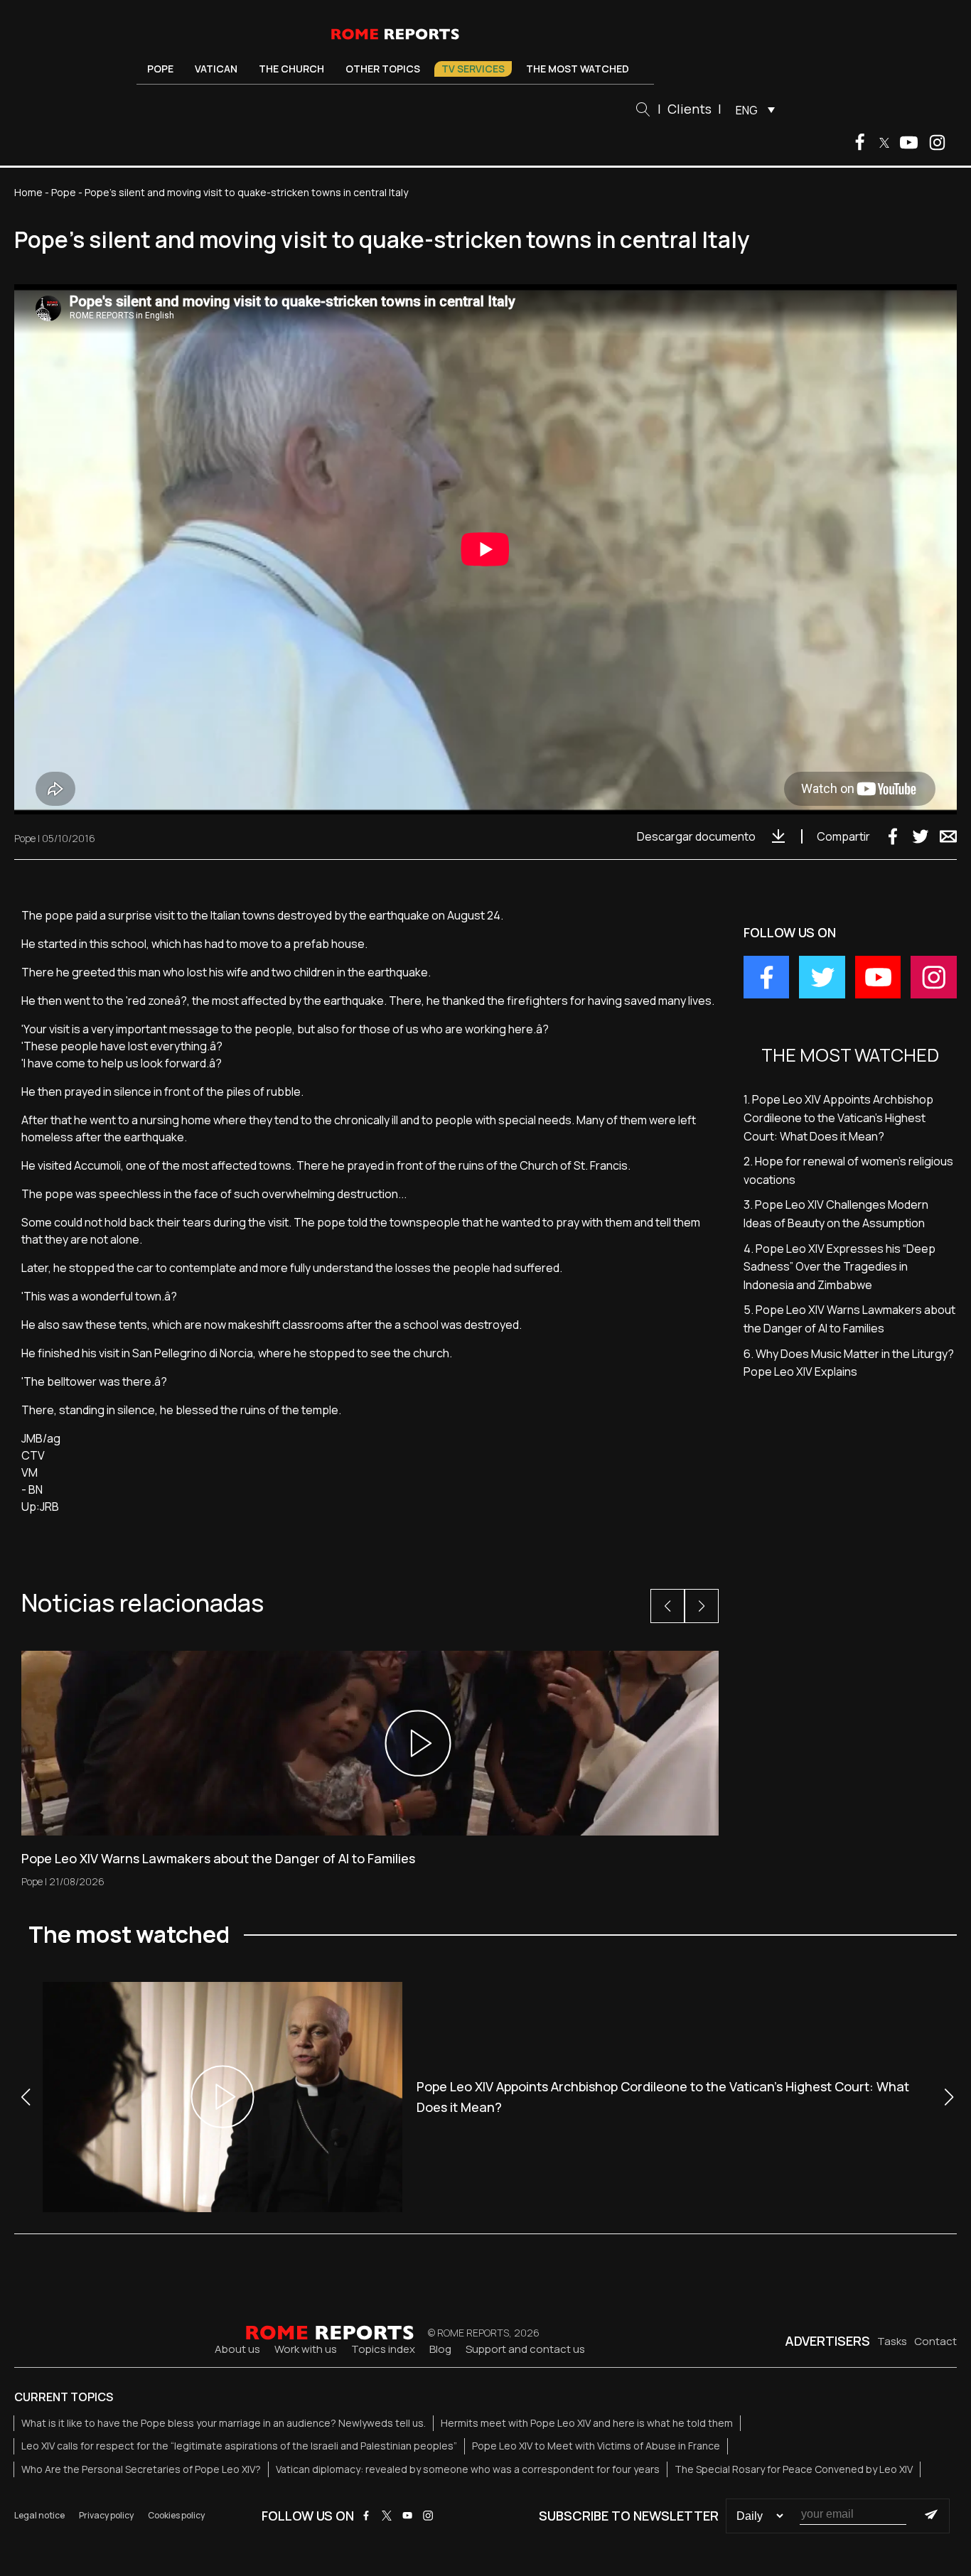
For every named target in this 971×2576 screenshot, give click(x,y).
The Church (291, 69)
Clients (690, 109)
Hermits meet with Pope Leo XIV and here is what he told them (587, 2423)
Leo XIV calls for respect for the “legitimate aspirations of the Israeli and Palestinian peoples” (239, 2446)
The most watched (578, 69)
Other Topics (383, 69)
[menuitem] (752, 109)
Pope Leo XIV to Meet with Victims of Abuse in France (596, 2446)
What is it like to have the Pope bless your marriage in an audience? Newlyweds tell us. (224, 2423)
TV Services (473, 69)
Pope (160, 69)
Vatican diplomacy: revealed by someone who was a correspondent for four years (468, 2469)
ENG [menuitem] (747, 110)
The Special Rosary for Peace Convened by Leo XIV (794, 2469)
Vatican (216, 69)
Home (28, 192)
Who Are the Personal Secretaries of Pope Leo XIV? (141, 2469)
